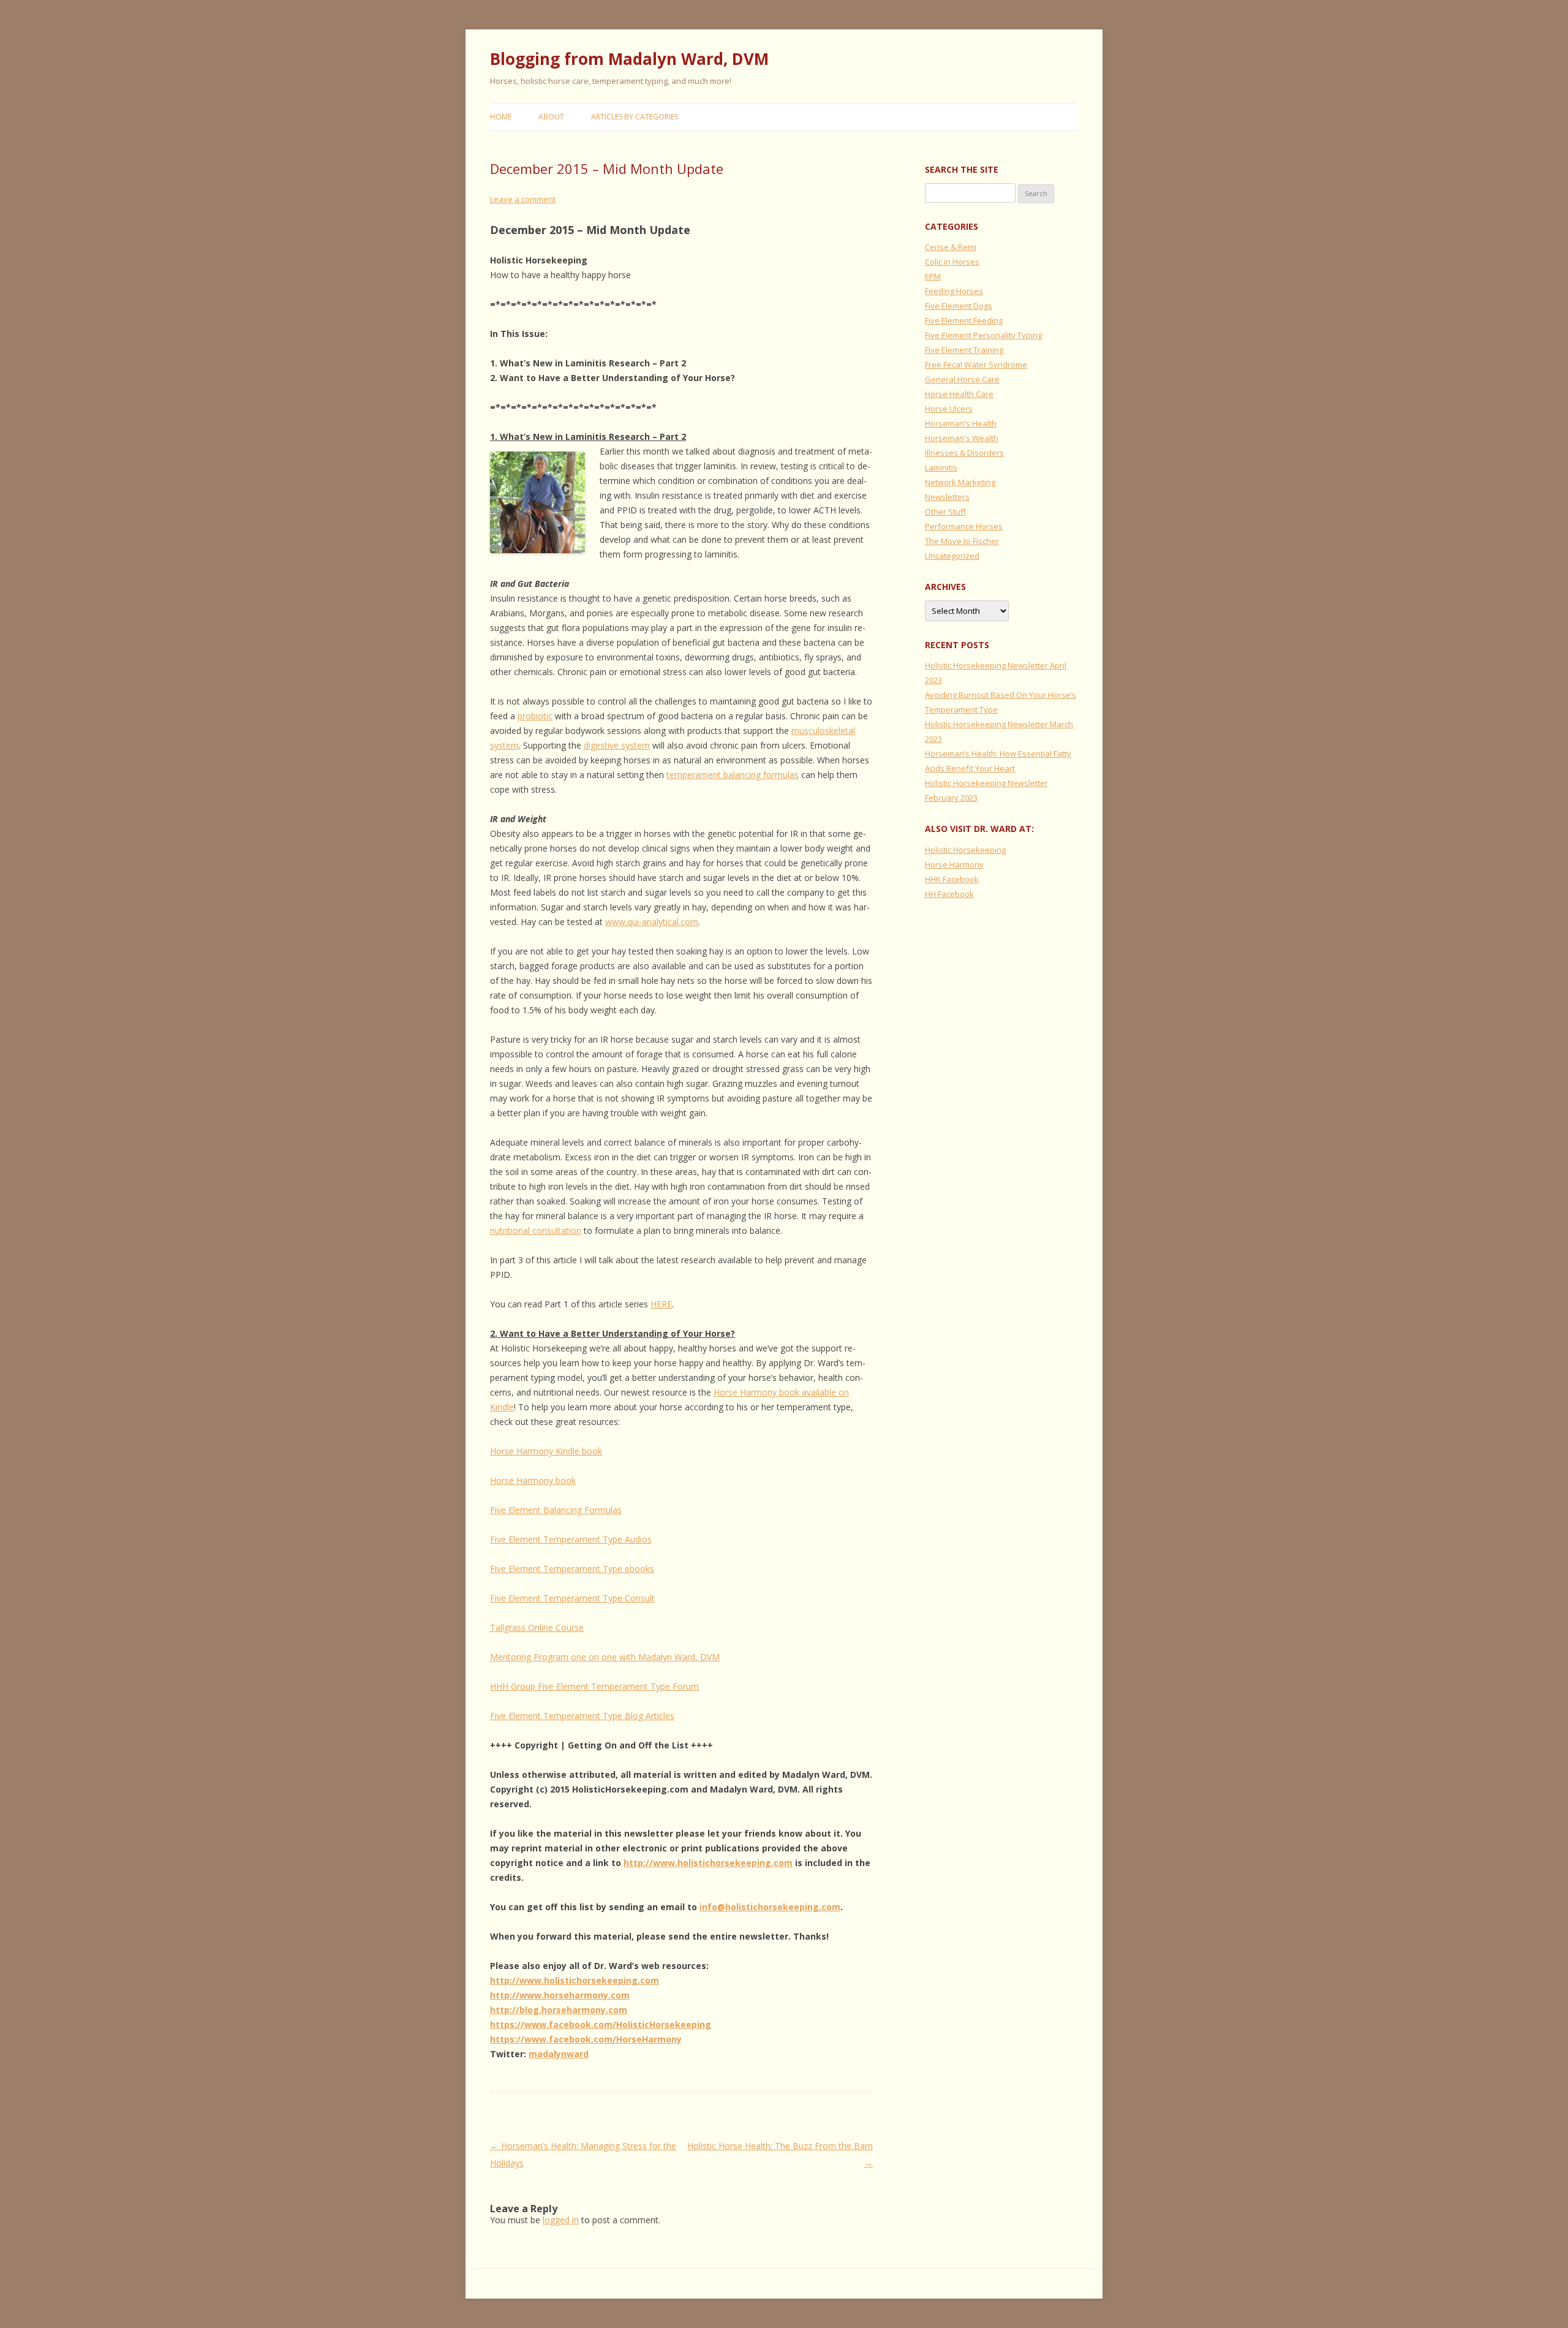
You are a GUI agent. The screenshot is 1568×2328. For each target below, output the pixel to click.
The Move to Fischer (962, 541)
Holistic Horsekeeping (965, 850)
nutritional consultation (536, 1230)
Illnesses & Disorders (964, 453)
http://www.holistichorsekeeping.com (708, 1863)
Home (501, 117)
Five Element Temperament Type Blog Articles (582, 1716)
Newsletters (947, 497)
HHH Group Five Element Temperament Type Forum (594, 1686)
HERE (661, 1304)
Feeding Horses (954, 291)
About (551, 117)
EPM (933, 276)
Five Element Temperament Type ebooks (572, 1569)
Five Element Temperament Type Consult (572, 1598)
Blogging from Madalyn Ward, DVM (629, 59)
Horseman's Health (961, 423)
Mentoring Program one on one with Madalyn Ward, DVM (605, 1657)
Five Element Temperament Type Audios (571, 1539)
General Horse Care (962, 379)
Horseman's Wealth (962, 438)
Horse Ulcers (949, 409)
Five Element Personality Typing (983, 335)
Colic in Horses (952, 262)
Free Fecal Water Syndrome (976, 365)
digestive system (617, 745)
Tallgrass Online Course (537, 1627)
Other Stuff (945, 512)
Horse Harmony (954, 864)
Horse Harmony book (533, 1480)
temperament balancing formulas (733, 775)
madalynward (559, 2054)
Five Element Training (964, 350)
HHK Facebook (952, 879)
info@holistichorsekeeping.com (770, 1907)
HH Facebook (949, 894)
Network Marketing (960, 482)
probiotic (535, 716)
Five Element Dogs (959, 306)
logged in (561, 2220)
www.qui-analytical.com (652, 922)
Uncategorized (952, 556)
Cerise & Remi (951, 247)
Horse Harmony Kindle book (546, 1451)
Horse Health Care (959, 394)
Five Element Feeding (964, 320)
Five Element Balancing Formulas (556, 1510)
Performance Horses (964, 526)
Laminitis (941, 467)
